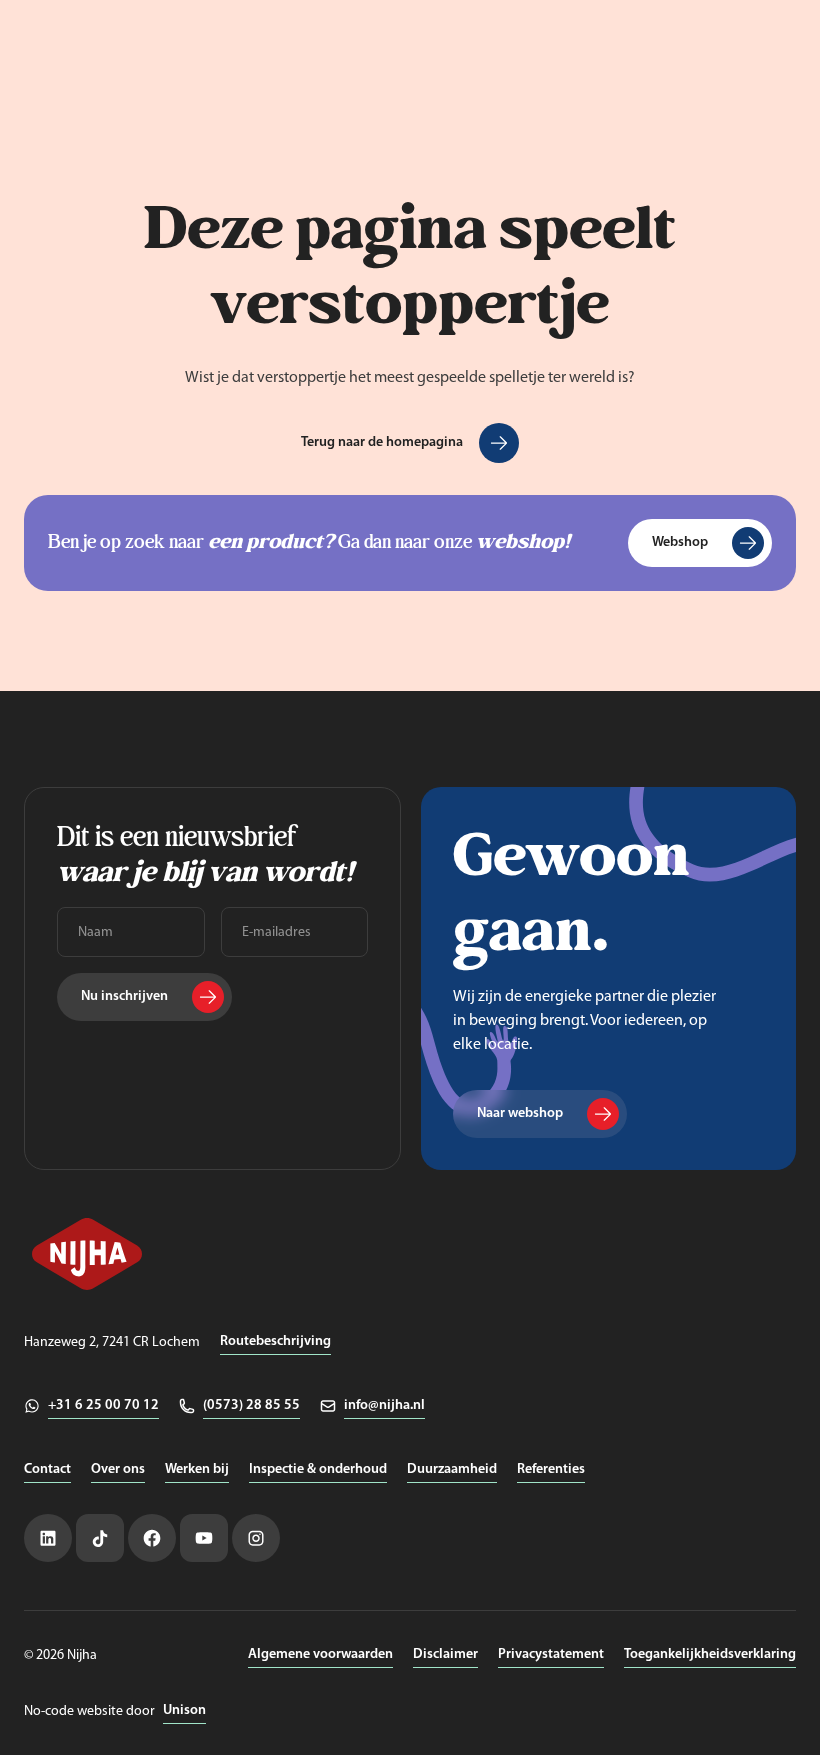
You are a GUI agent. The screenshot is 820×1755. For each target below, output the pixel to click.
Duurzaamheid (452, 1469)
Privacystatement (551, 1654)
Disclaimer (445, 1654)
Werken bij (197, 1469)
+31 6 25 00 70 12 (103, 1405)
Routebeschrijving (275, 1341)
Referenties (551, 1469)
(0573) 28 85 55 (251, 1405)
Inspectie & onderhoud (318, 1469)
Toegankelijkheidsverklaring (710, 1654)
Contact (47, 1469)
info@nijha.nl (384, 1405)
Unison (184, 1710)
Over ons (118, 1469)
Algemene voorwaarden (320, 1654)
